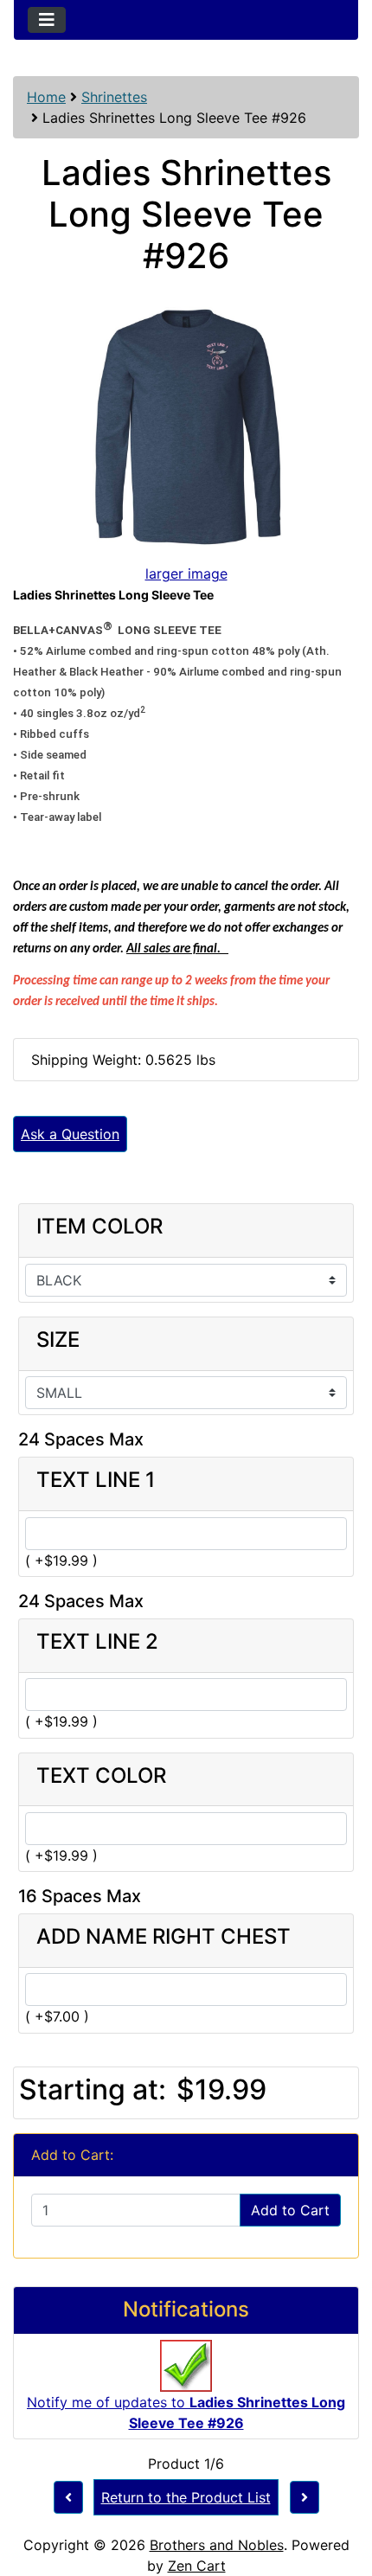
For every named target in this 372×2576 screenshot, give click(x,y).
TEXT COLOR (101, 1776)
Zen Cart (197, 2566)
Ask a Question (70, 1134)
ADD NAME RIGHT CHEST (164, 1937)
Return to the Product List (186, 2497)
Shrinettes (114, 97)
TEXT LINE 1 (96, 1480)
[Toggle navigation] (47, 20)
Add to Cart (290, 2210)
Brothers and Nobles (217, 2545)
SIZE (58, 1340)
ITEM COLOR (99, 1227)
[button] (340, 2490)
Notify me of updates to (186, 2413)
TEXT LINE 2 (97, 1642)
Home (46, 97)
